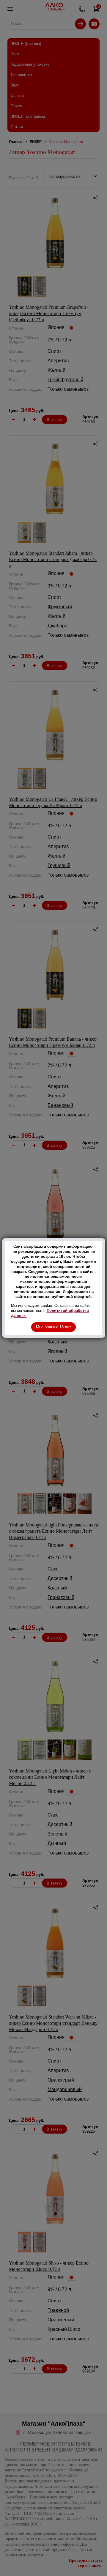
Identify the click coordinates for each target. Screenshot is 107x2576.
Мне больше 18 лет (53, 1327)
